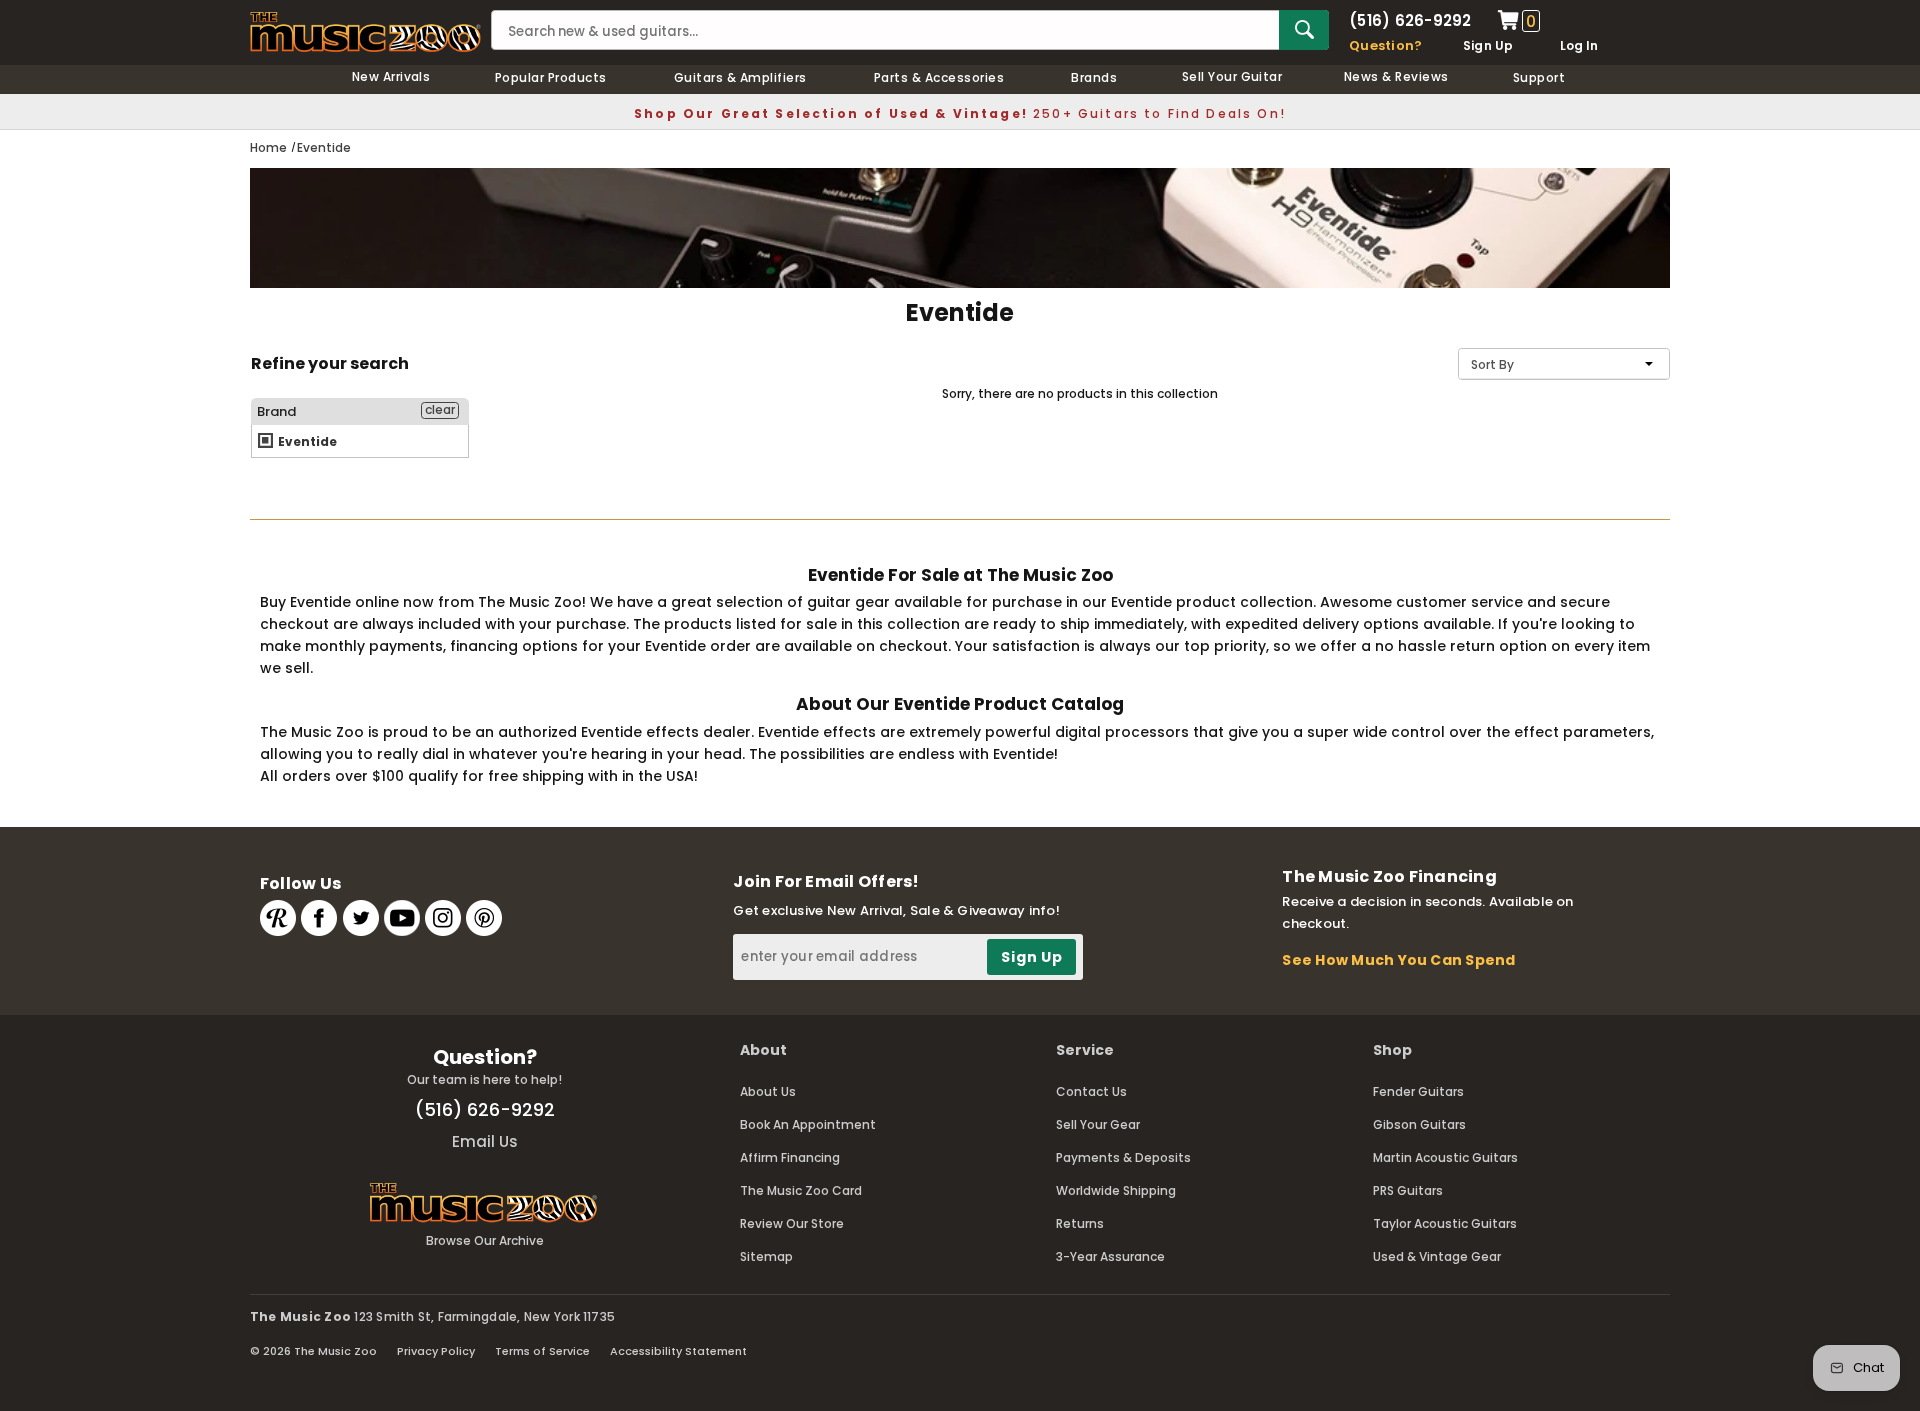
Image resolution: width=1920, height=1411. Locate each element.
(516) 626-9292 (1410, 20)
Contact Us (1091, 1091)
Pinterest (484, 918)
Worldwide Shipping (1116, 1190)
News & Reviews (1396, 76)
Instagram (443, 918)
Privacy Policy (436, 1351)
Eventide (306, 441)
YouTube (402, 918)
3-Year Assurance (1110, 1256)
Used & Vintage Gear (1437, 1256)
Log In (1579, 45)
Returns (1080, 1223)
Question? (1385, 45)
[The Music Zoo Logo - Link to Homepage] (365, 32)
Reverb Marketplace (278, 918)
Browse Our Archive (485, 1240)
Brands (1094, 77)
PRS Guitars (1408, 1190)
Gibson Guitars (1419, 1124)
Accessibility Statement (678, 1351)
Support (1539, 77)
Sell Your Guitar (1232, 76)
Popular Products (551, 77)
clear (440, 410)
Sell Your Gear (1098, 1124)
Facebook (319, 918)
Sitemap (766, 1256)
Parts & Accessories (939, 77)
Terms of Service (542, 1351)
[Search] (1304, 30)
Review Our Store (792, 1223)
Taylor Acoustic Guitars (1445, 1223)
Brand (276, 411)
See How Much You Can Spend (1398, 960)
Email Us (485, 1141)
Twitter (361, 918)
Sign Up (1488, 45)
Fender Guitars (1418, 1091)
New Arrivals (391, 76)
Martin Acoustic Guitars (1445, 1157)
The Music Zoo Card (801, 1190)
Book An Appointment (808, 1124)
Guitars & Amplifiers (740, 77)
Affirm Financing (790, 1157)
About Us (768, 1091)
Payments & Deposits (1123, 1157)
